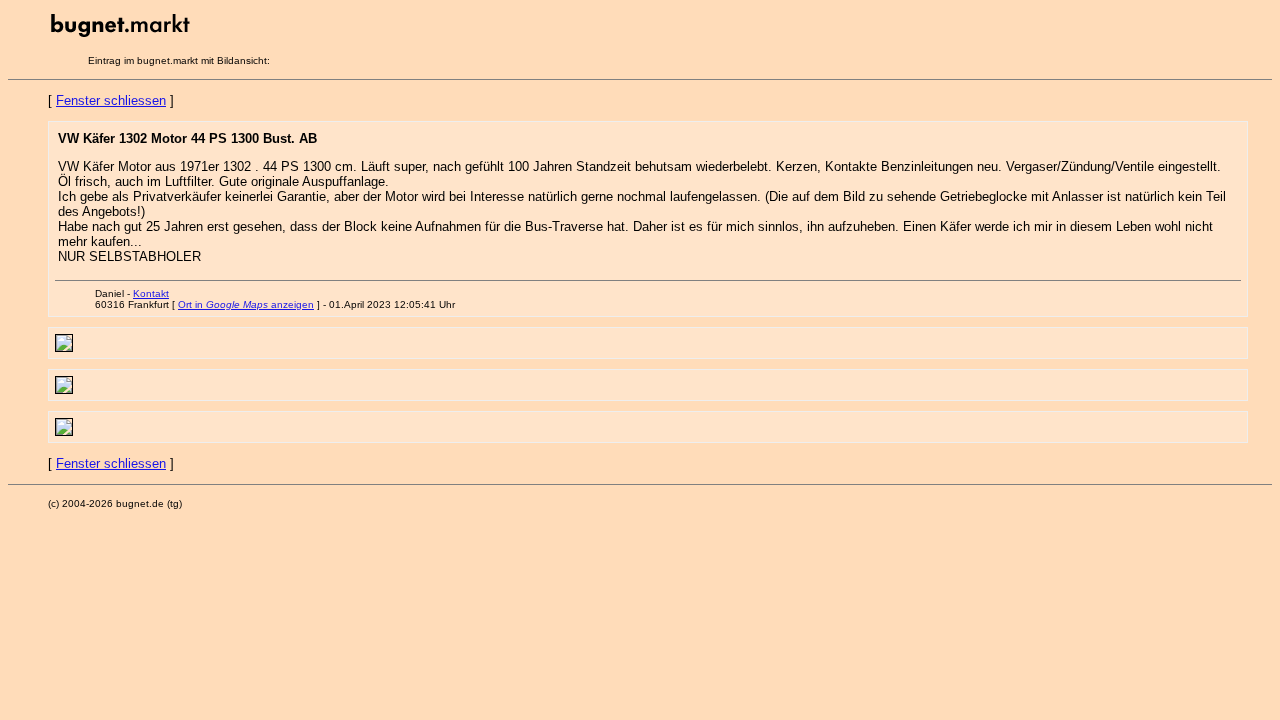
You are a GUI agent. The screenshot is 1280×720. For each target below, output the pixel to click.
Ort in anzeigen (246, 304)
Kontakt (151, 293)
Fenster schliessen (111, 100)
